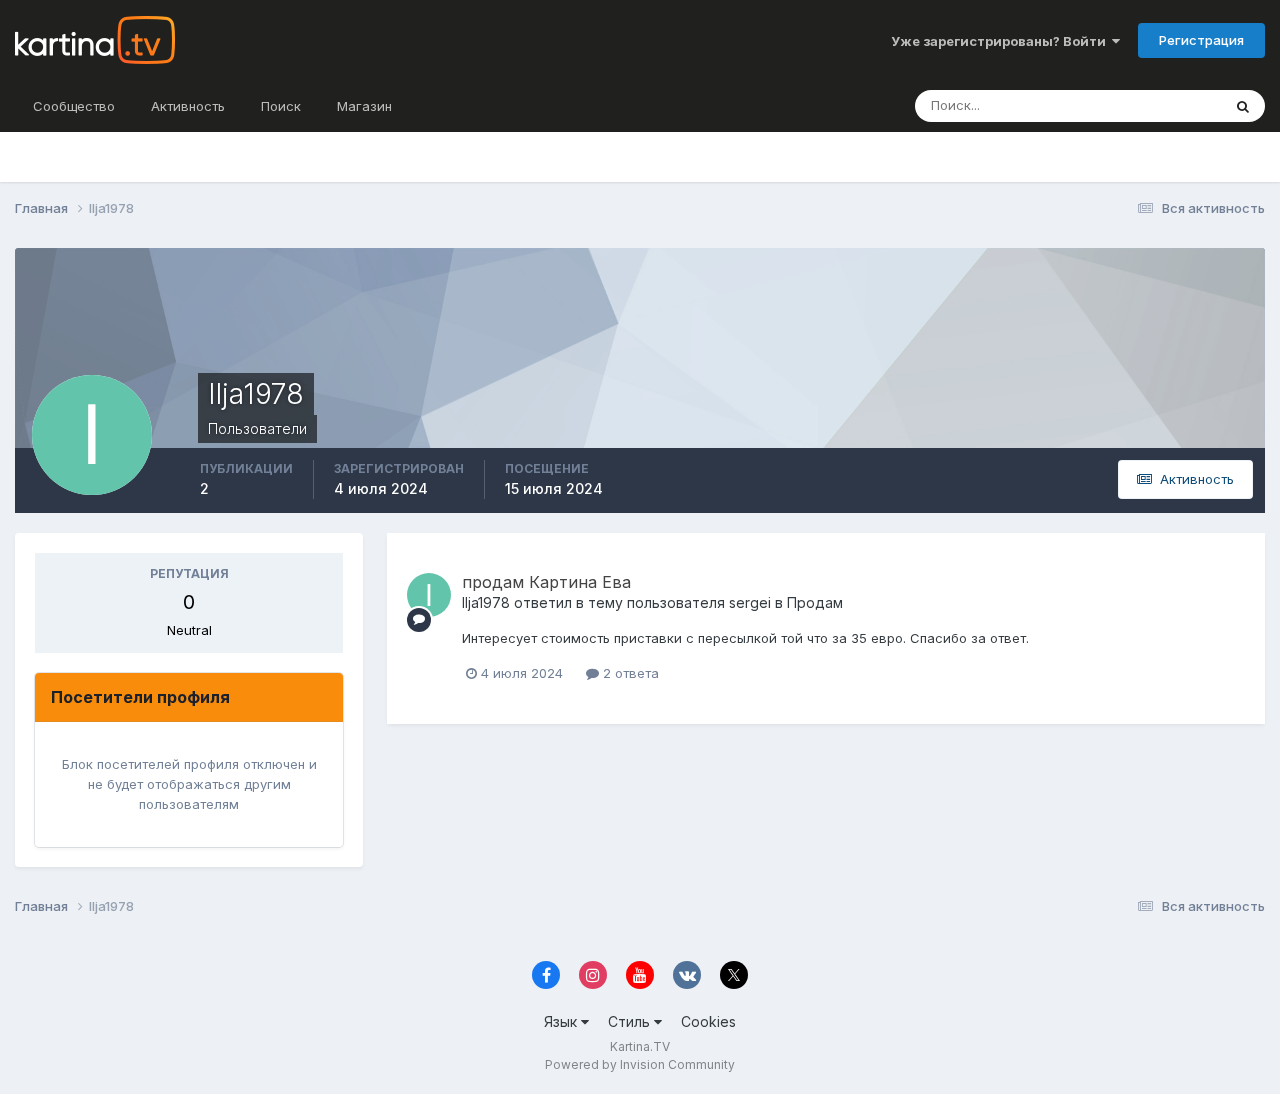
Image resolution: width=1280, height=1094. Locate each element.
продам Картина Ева (546, 582)
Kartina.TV (640, 1046)
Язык (562, 1021)
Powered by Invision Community (640, 1064)
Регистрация (1201, 40)
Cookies (708, 1021)
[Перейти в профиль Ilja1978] (429, 595)
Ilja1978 (486, 602)
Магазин (364, 106)
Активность (188, 106)
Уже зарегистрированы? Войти (1001, 41)
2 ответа (629, 673)
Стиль (631, 1021)
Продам (815, 602)
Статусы (1169, 105)
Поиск (281, 106)
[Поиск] (1243, 106)
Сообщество (74, 106)
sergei (750, 602)
